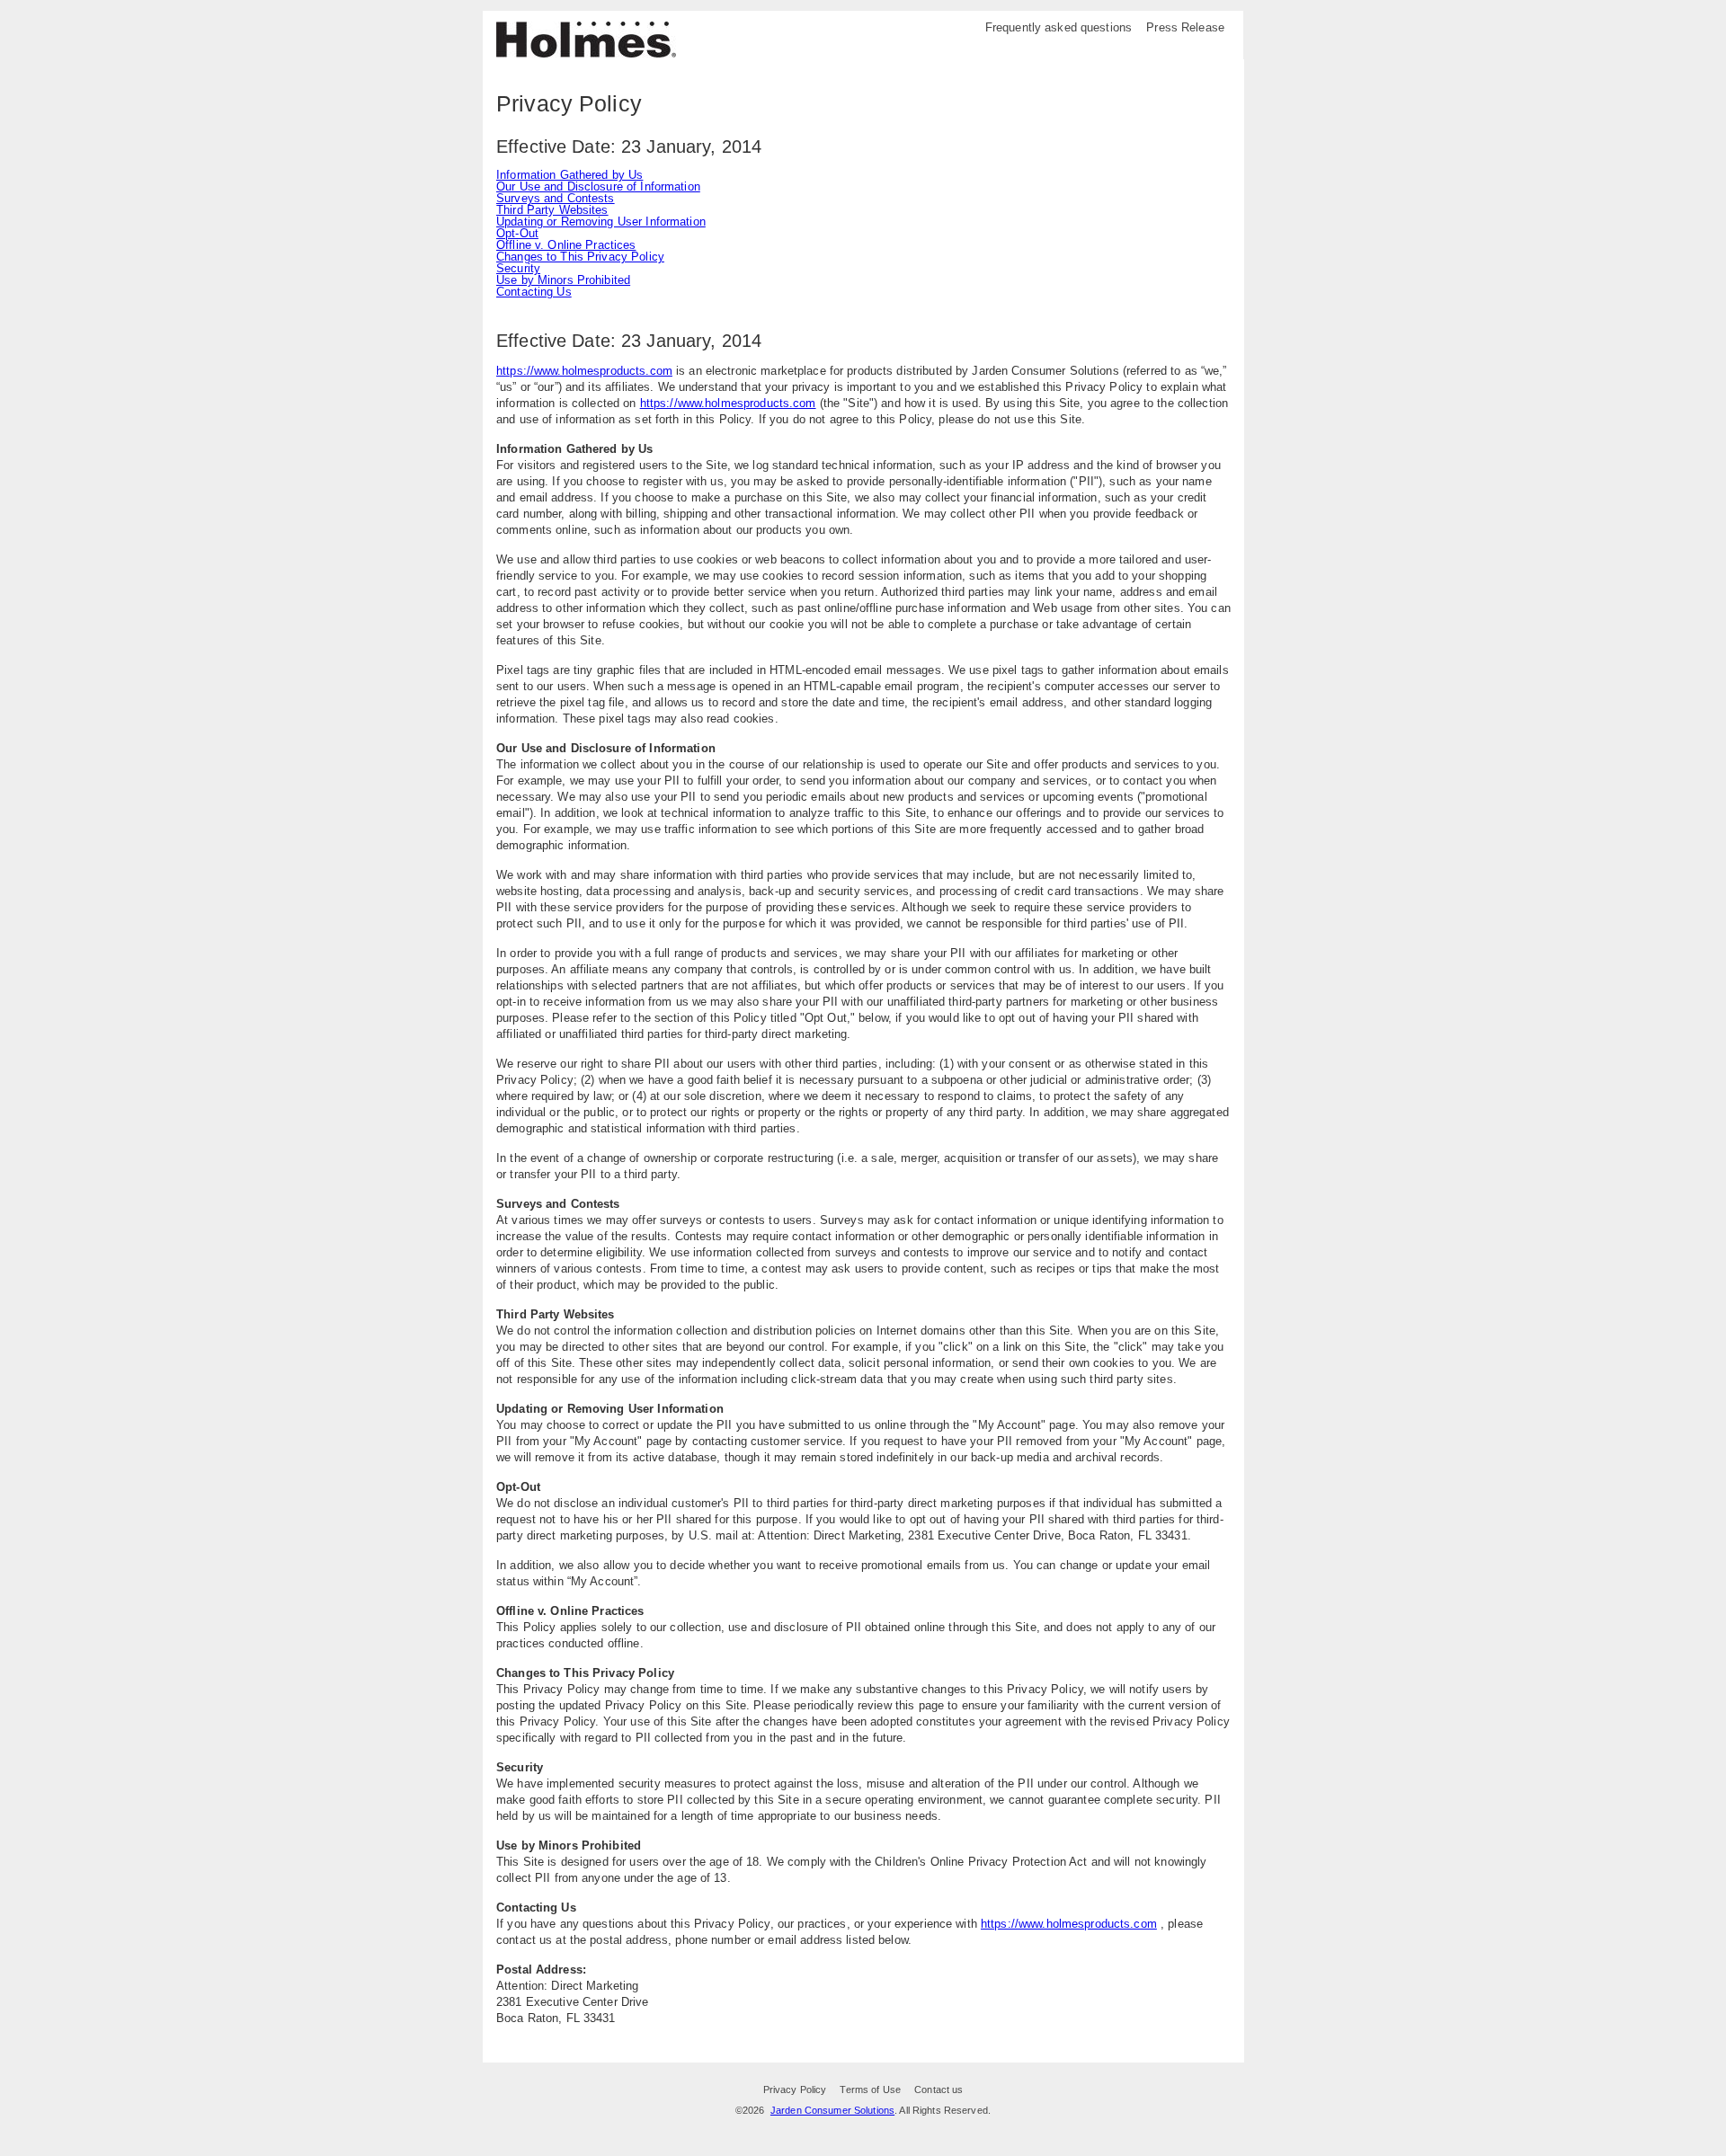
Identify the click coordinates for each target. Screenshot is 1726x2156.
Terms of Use (870, 2089)
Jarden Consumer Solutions (832, 2110)
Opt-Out (517, 233)
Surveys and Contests (556, 198)
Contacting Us (534, 292)
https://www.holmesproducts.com (584, 371)
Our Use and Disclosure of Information (598, 186)
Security (518, 268)
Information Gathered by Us (569, 175)
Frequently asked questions (1059, 27)
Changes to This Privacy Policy (580, 257)
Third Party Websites (552, 210)
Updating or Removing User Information (601, 222)
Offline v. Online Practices (566, 245)
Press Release (1185, 27)
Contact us (939, 2089)
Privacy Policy (795, 2089)
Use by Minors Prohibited (563, 280)
